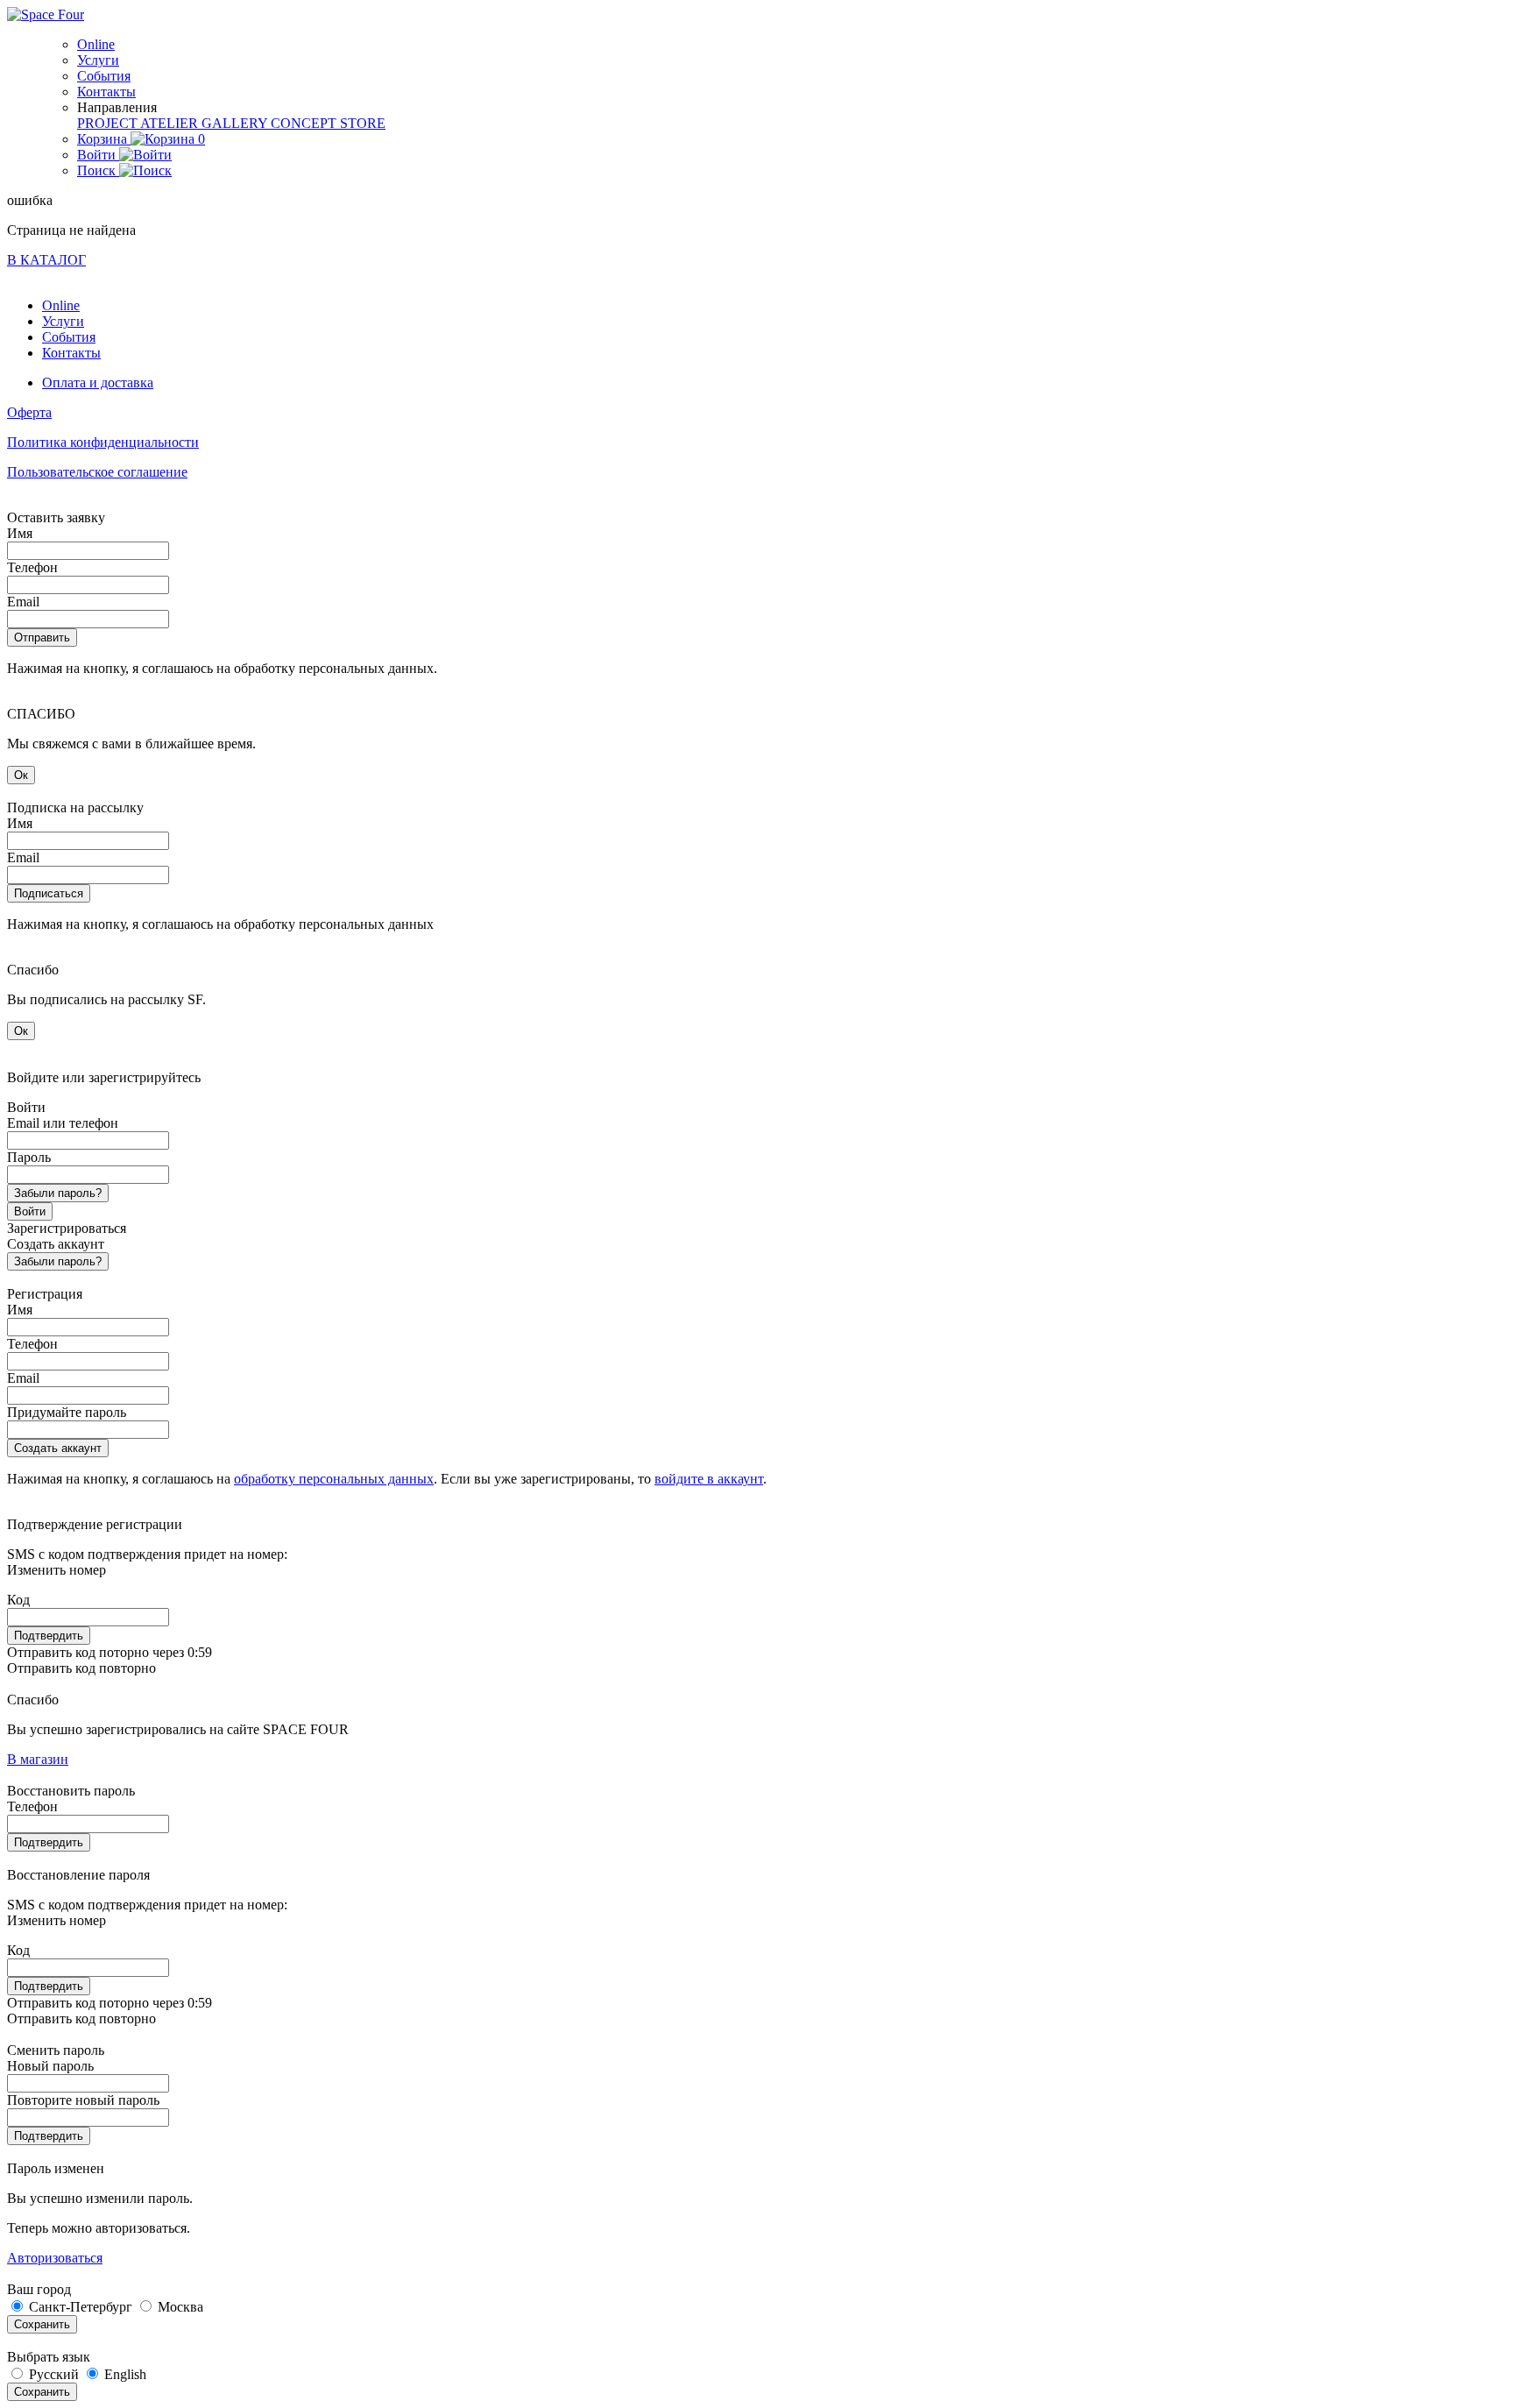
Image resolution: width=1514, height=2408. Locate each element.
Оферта (29, 412)
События (104, 76)
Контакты (106, 92)
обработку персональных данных (334, 1479)
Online (96, 44)
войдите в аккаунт (709, 1479)
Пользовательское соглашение (97, 472)
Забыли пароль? (58, 1193)
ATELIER (171, 123)
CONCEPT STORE (328, 123)
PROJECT (109, 123)
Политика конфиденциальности (103, 442)
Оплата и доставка (98, 382)
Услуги (98, 60)
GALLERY (236, 123)
